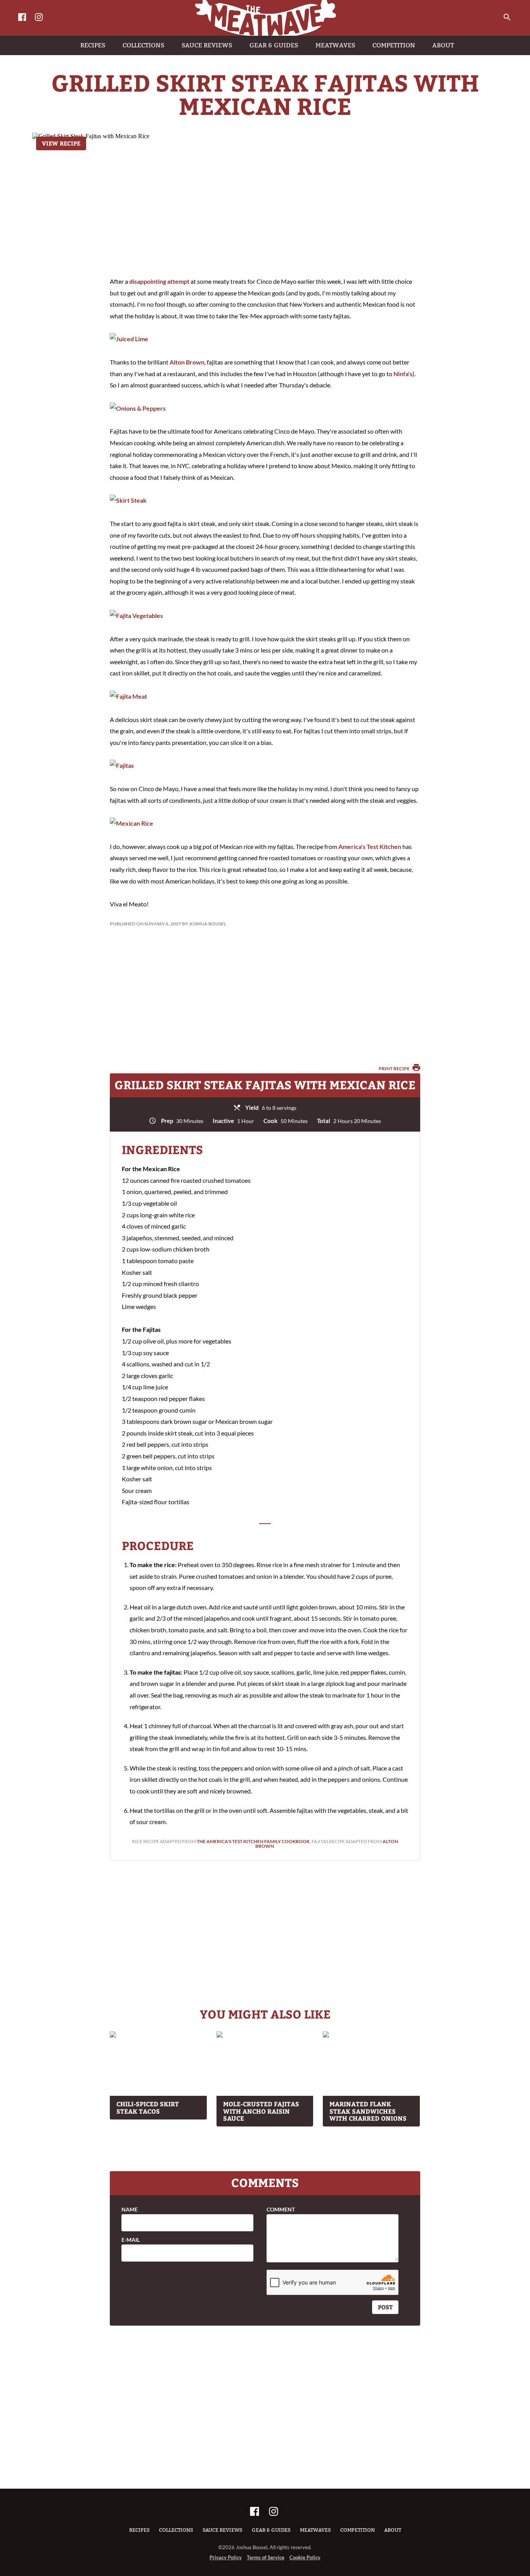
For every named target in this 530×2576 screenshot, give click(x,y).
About (393, 2530)
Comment (281, 2210)
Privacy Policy (226, 2557)
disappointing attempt (159, 281)
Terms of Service (266, 2557)
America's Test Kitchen (370, 846)
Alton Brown (187, 362)
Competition (358, 2530)
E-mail (131, 2240)
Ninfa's (403, 374)
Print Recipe (395, 1068)
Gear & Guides (271, 2530)
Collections (176, 2530)
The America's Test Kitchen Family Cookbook (253, 1841)
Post (385, 2307)
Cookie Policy (305, 2557)
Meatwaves (315, 2530)
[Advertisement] (265, 206)
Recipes (139, 2530)
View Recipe (61, 143)
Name (130, 2210)
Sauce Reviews (223, 2530)
